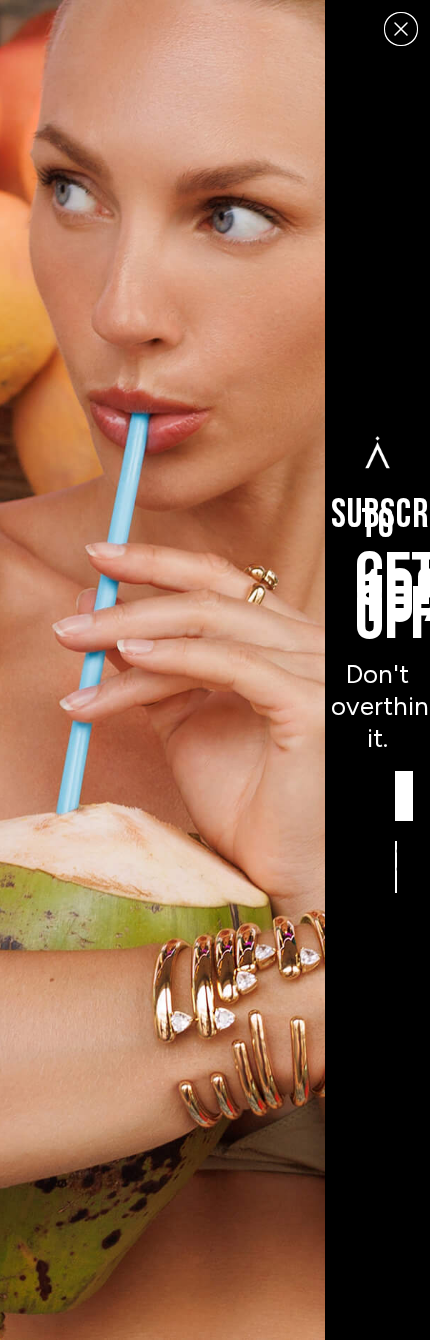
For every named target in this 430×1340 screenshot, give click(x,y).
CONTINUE (396, 867)
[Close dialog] (401, 29)
